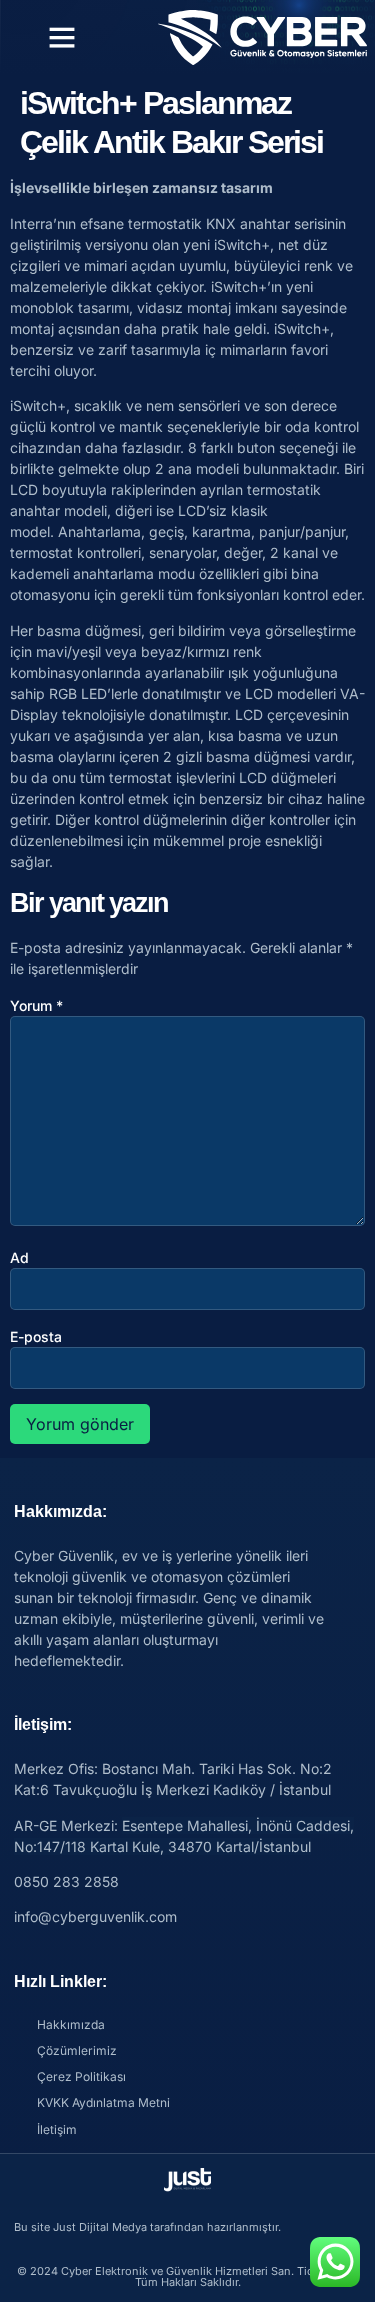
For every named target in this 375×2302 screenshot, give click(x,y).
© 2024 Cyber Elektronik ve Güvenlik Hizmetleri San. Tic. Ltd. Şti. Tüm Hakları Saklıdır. (188, 2276)
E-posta (36, 1336)
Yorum (36, 1005)
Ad (19, 1257)
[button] (62, 37)
